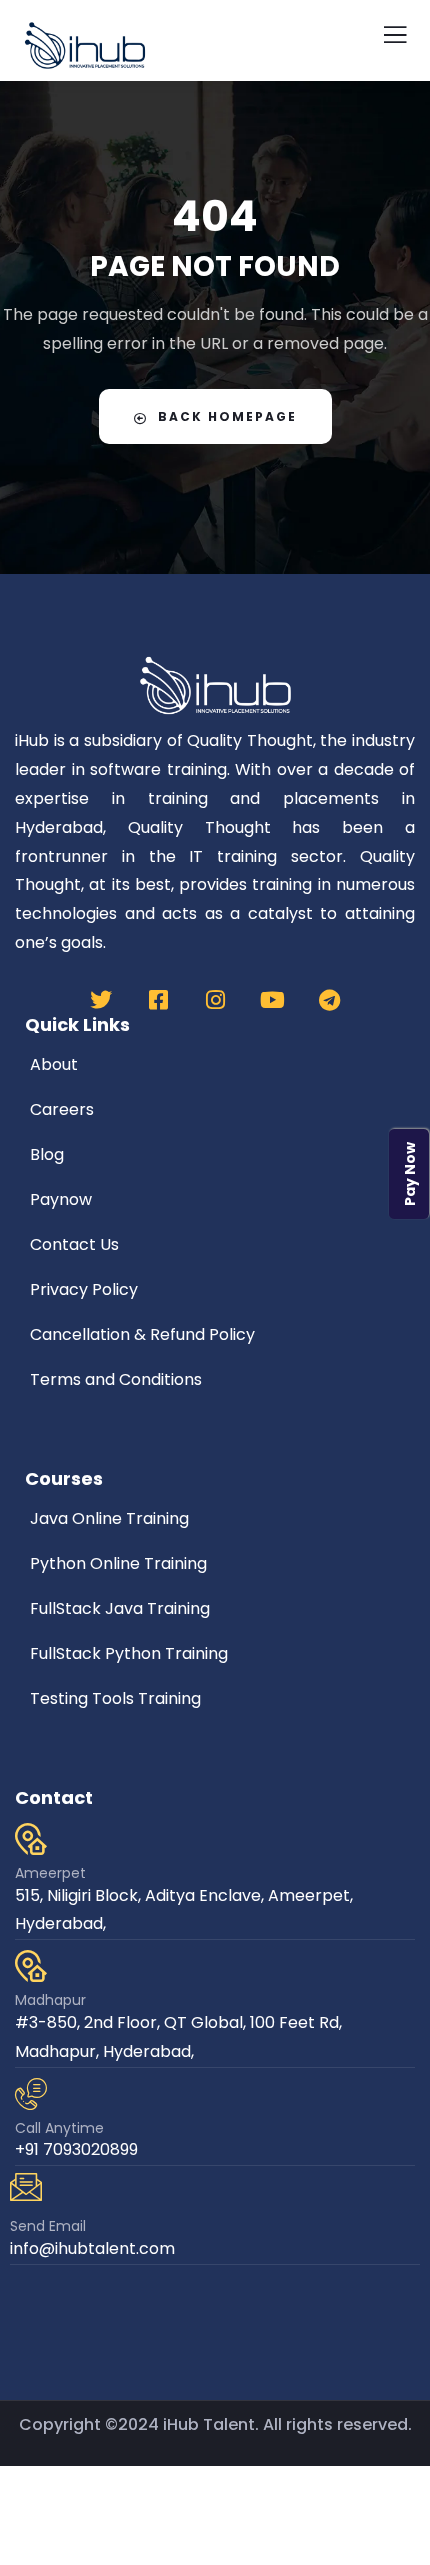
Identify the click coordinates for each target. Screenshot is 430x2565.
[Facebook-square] (158, 1000)
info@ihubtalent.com (92, 2248)
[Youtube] (272, 1000)
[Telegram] (329, 1000)
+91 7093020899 (76, 2149)
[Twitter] (101, 1000)
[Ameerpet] (31, 1839)
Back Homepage (227, 416)
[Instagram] (215, 1000)
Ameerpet (50, 1873)
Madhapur (50, 2000)
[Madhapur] (31, 1966)
